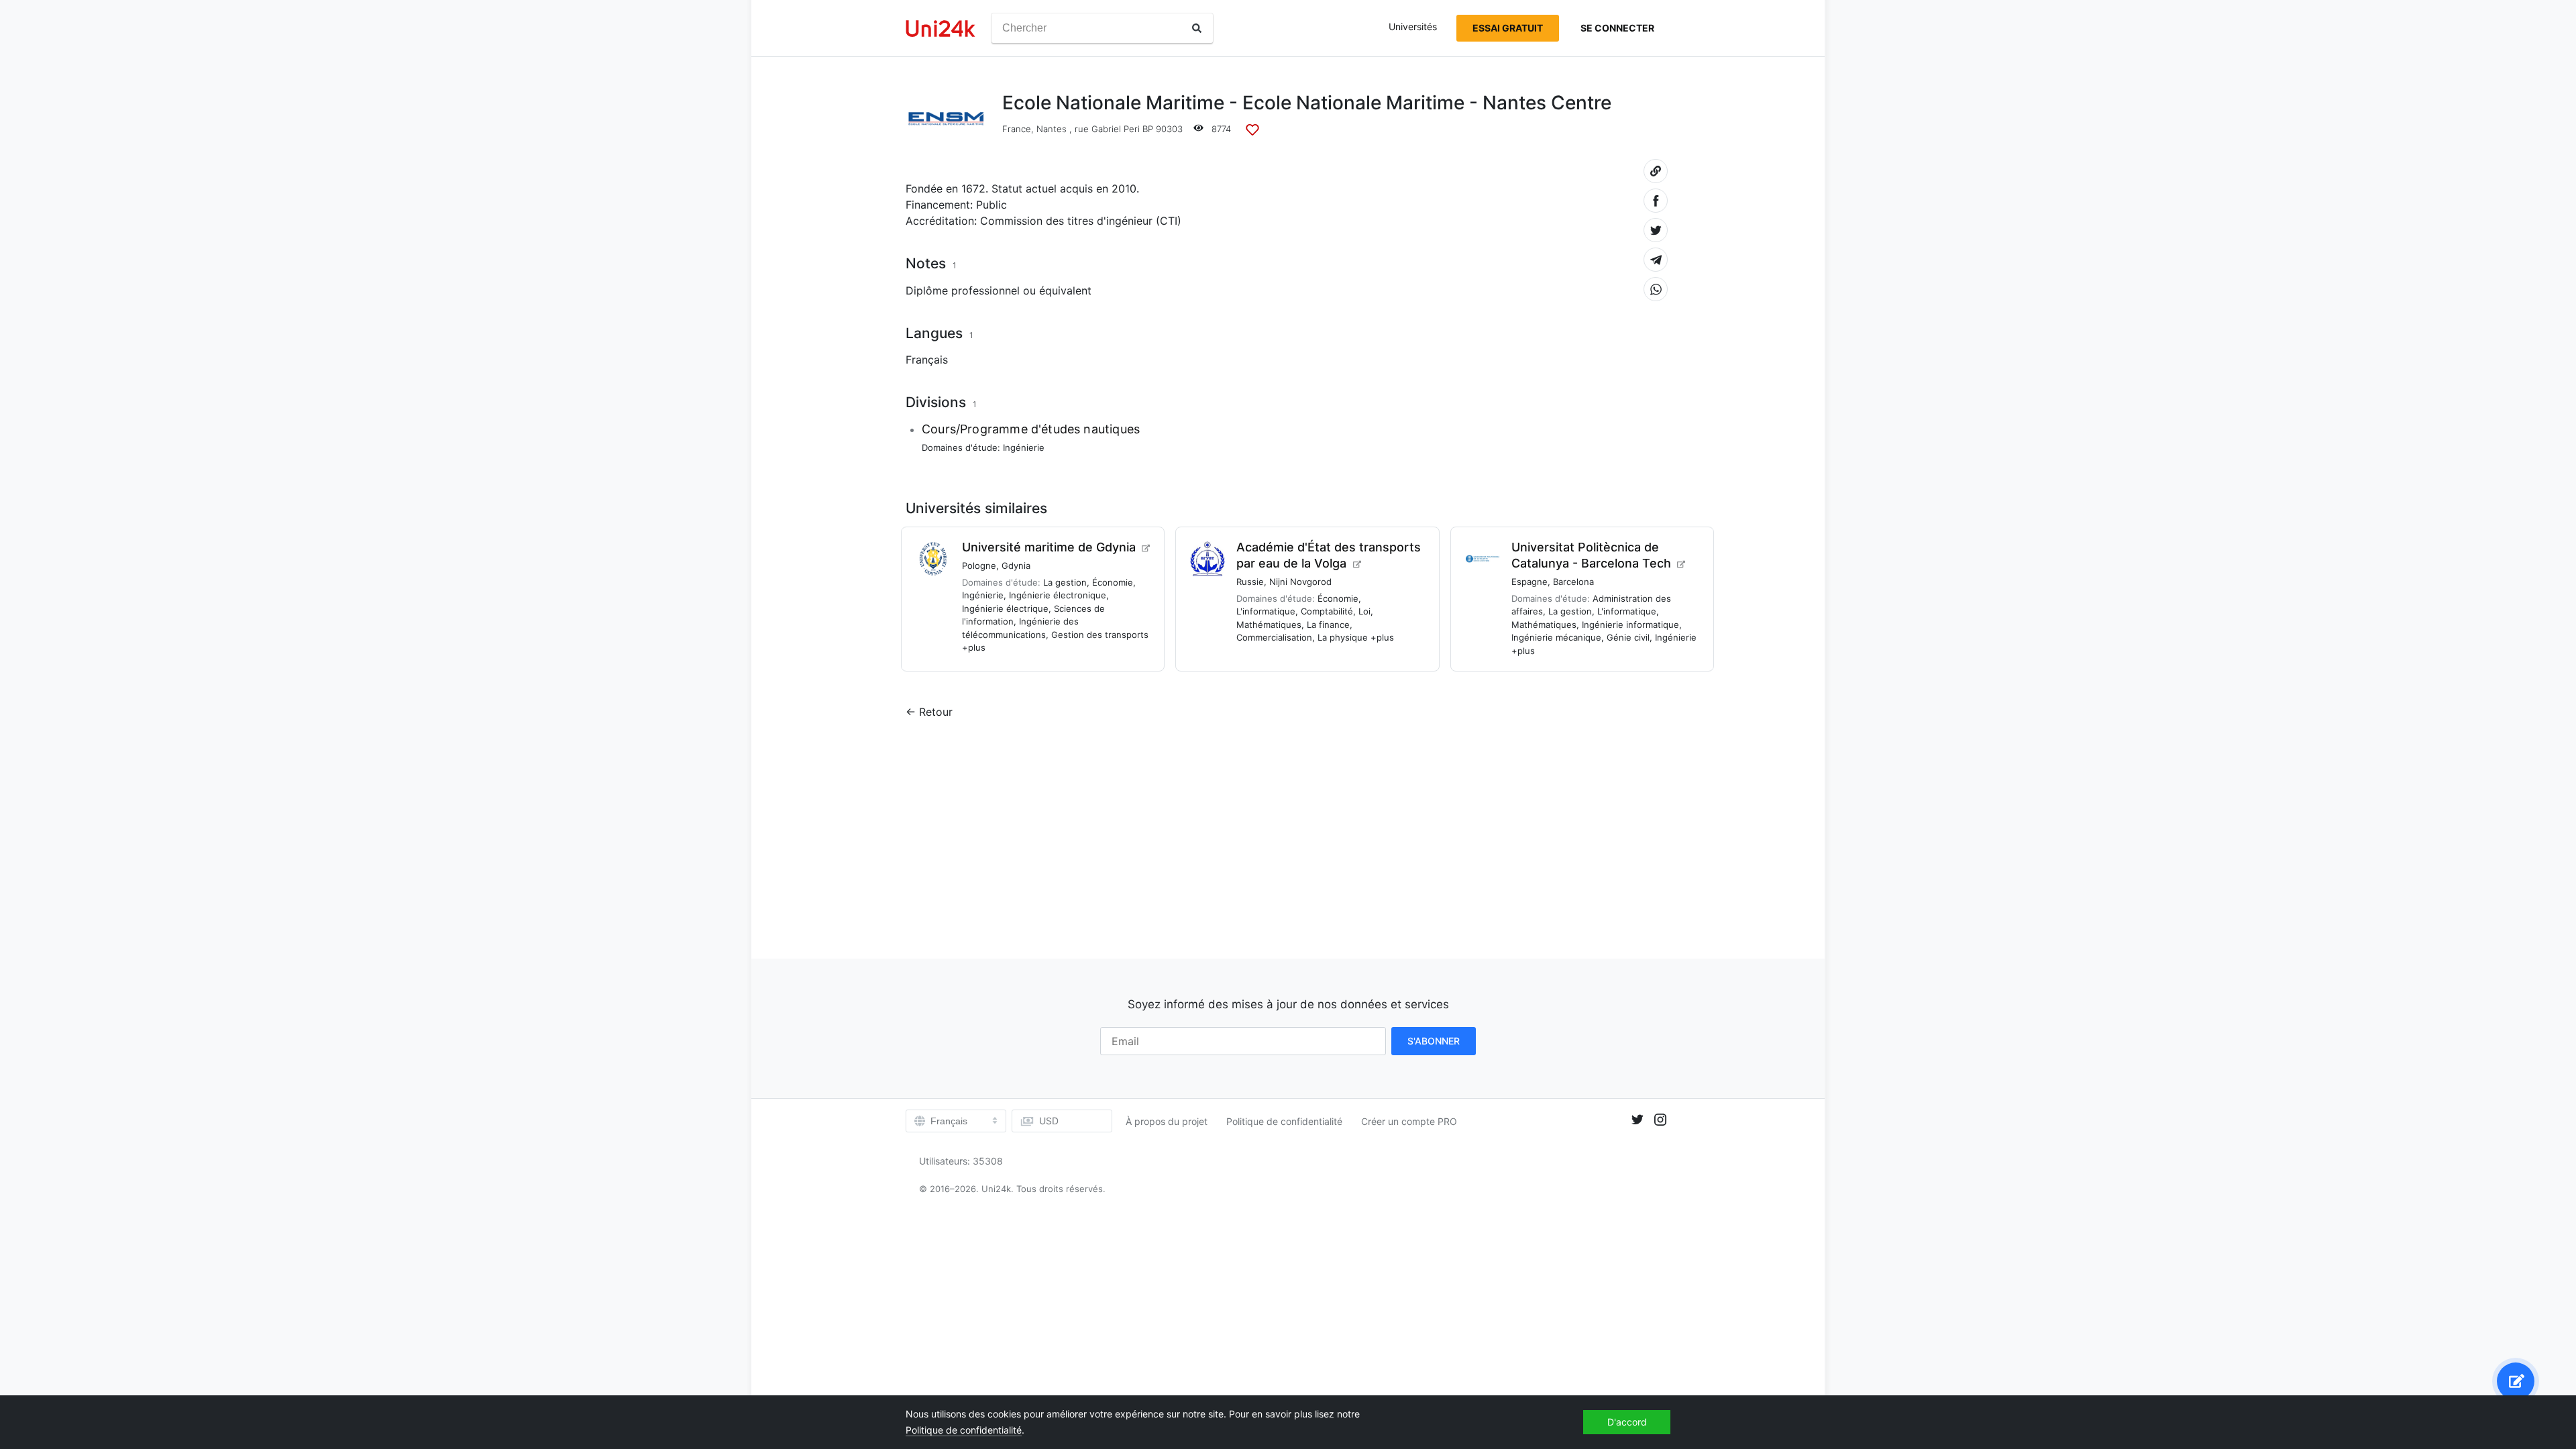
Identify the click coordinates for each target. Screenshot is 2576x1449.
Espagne (1529, 582)
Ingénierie (1024, 447)
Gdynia (1016, 566)
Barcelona (1573, 582)
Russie (1250, 582)
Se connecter (1617, 28)
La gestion (1065, 582)
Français (927, 360)
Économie (1113, 582)
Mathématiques (1269, 625)
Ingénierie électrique (1005, 608)
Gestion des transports (1100, 635)
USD (1049, 1121)
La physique (1343, 637)
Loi (1364, 611)
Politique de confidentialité (1284, 1121)
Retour (936, 712)
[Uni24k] (941, 29)
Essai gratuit (1508, 28)
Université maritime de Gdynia (1049, 547)
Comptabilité (1327, 611)
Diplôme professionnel (963, 290)
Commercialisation (1274, 637)
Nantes (1052, 129)
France (1017, 129)
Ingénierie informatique (1630, 625)
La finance (1328, 625)
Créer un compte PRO (1409, 1121)
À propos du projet (1167, 1121)
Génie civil (1628, 637)
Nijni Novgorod (1300, 582)
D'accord (1627, 1422)
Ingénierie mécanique (1556, 637)
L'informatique (1266, 611)
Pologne (979, 566)
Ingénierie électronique (1058, 595)
